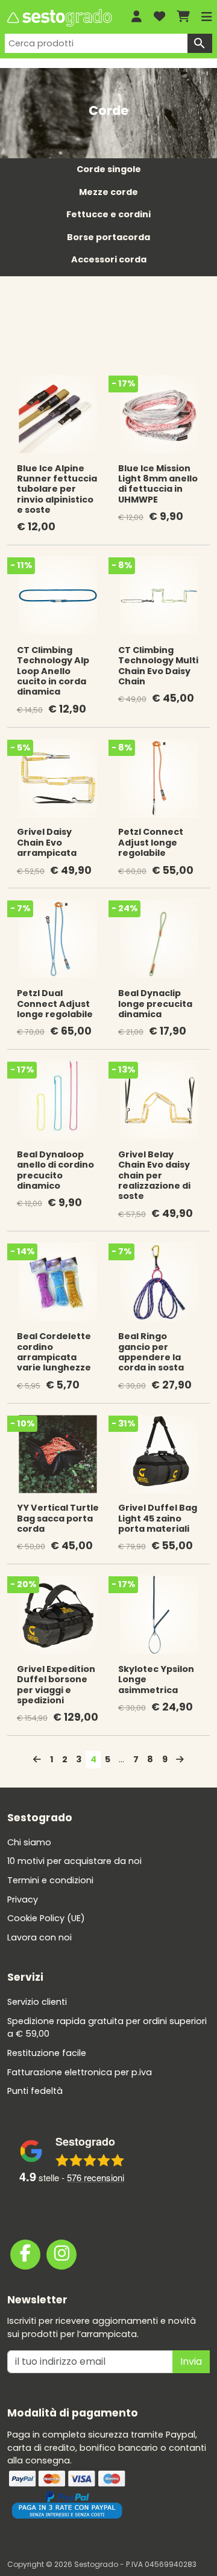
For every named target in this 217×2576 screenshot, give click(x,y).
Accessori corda (109, 259)
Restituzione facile (47, 2053)
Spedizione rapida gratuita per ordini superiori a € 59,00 (107, 2027)
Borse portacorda (108, 237)
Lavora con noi (39, 1937)
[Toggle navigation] (207, 17)
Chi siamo (29, 1842)
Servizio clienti (37, 2002)
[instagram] (61, 2254)
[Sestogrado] (59, 18)
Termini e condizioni (50, 1880)
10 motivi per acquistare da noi (74, 1861)
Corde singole (109, 169)
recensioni (96, 2177)
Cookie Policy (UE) (46, 1918)
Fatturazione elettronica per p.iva (80, 2072)
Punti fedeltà (35, 2091)
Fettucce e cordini (108, 214)
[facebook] (25, 2254)
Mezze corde (108, 192)
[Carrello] (183, 17)
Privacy (23, 1899)
